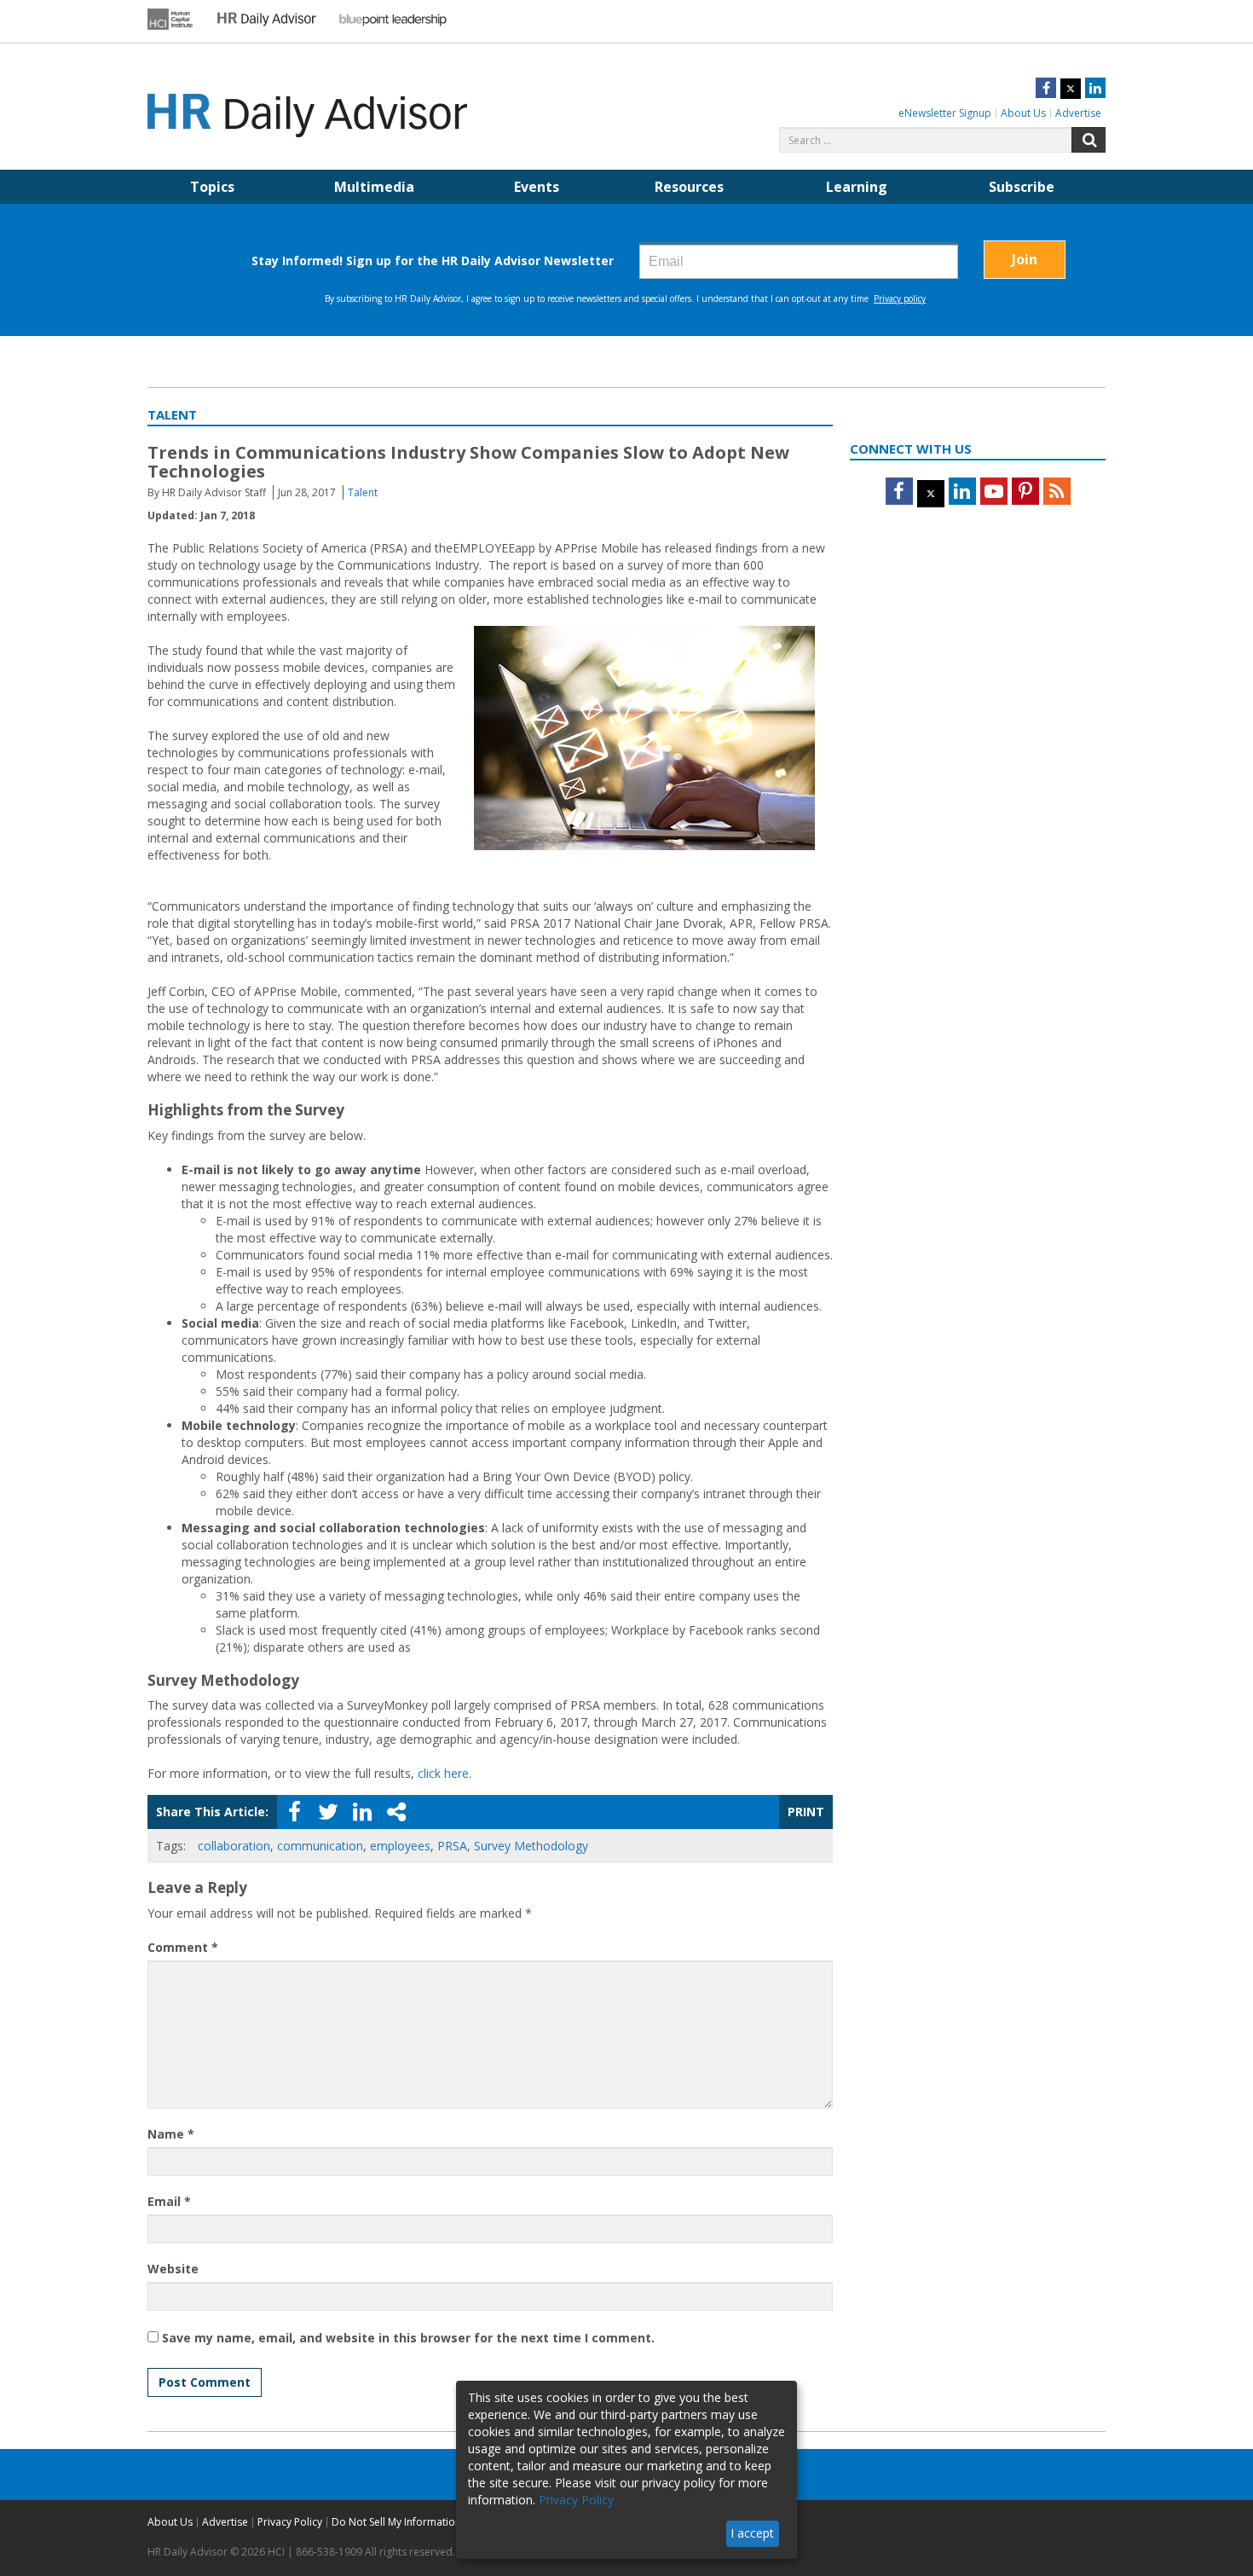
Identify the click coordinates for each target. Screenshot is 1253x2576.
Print (806, 1812)
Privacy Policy (290, 2522)
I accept (752, 2533)
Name (171, 2134)
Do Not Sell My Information (396, 2522)
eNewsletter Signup (945, 113)
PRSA (452, 1846)
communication (320, 1846)
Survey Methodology (531, 1846)
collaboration (234, 1846)
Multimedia (374, 187)
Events (537, 187)
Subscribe (1022, 187)
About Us (1023, 113)
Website (173, 2269)
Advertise (1078, 113)
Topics (212, 187)
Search (1088, 140)
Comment (183, 1947)
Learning (857, 187)
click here (443, 1773)
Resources (689, 187)
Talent (363, 492)
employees (400, 1846)
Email (169, 2201)
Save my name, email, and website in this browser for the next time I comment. (408, 2338)
